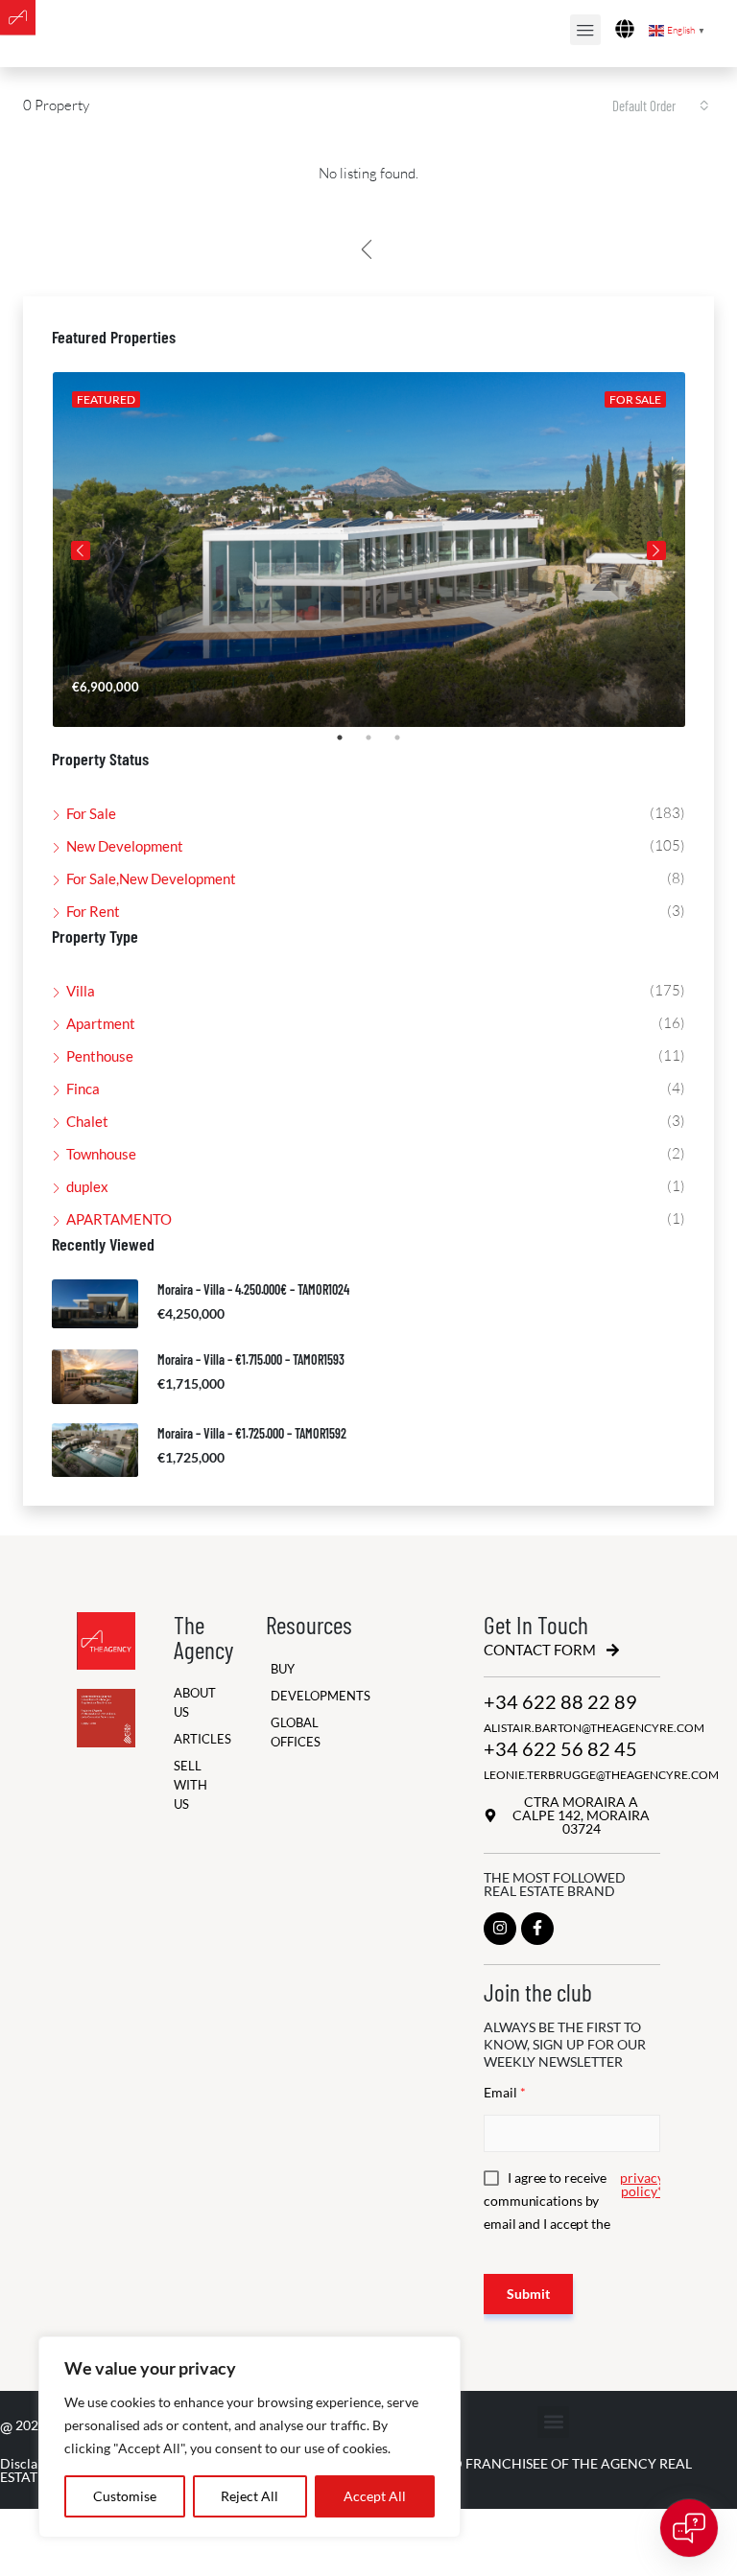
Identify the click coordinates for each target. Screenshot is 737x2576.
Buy (283, 1669)
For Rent (93, 911)
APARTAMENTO (119, 1219)
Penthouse (100, 1056)
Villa (81, 991)
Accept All (375, 2496)
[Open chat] (689, 2528)
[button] (553, 2422)
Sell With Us (186, 1785)
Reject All (250, 2496)
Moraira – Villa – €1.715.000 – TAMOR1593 (251, 1359)
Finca (83, 1089)
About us (186, 1703)
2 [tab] (378, 745)
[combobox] (661, 105)
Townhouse (101, 1154)
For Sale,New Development (151, 878)
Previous (81, 550)
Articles (186, 1739)
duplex (87, 1186)
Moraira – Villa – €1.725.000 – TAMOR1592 (252, 1433)
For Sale (91, 813)
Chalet (87, 1121)
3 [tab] (407, 745)
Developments (290, 1696)
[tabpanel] (369, 550)
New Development (125, 846)
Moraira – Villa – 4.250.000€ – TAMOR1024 (253, 1289)
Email (505, 2093)
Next (656, 550)
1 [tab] (349, 745)
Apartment (101, 1023)
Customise (125, 2496)
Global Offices (290, 1733)
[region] (250, 2437)
